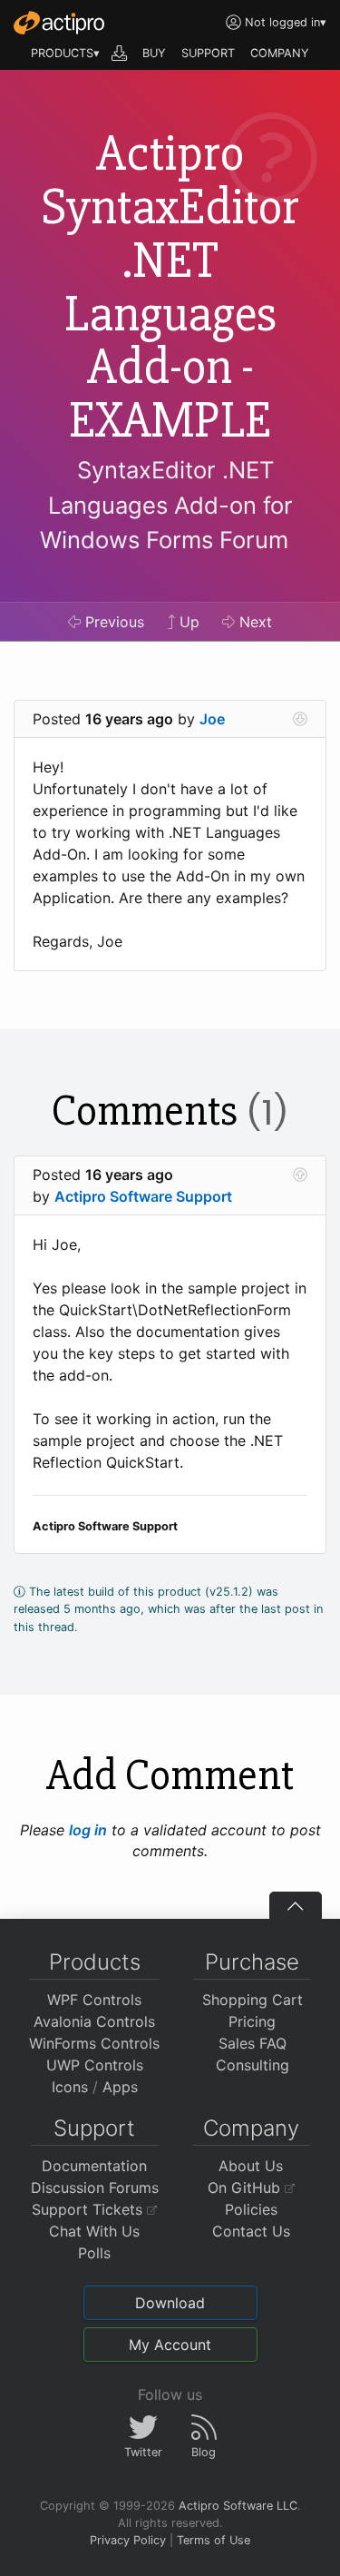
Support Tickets (89, 2209)
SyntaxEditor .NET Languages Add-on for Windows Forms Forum (166, 506)
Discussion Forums (95, 2188)
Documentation (94, 2166)
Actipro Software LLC (238, 2506)
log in (88, 1830)
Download (170, 2303)
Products (95, 1962)
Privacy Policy (128, 2540)
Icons (70, 2087)
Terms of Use (214, 2540)
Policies (251, 2209)
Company (251, 2128)
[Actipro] (59, 23)
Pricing (252, 2021)
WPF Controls (94, 2000)
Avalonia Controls (94, 2021)
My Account (170, 2345)
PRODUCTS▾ (65, 53)
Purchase (252, 1962)
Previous (112, 622)
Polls (94, 2253)
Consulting (253, 2065)
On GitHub (246, 2188)
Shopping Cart (253, 2000)
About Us (251, 2166)
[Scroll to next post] (300, 719)
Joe (212, 719)
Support (94, 2128)
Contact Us (251, 2231)
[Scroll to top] (296, 1905)
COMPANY (280, 53)
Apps (120, 2087)
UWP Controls (95, 2065)
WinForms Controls (94, 2043)
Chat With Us (94, 2231)
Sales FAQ (253, 2043)
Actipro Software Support (143, 1196)
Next (253, 622)
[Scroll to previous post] (300, 1175)
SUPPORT (208, 53)
